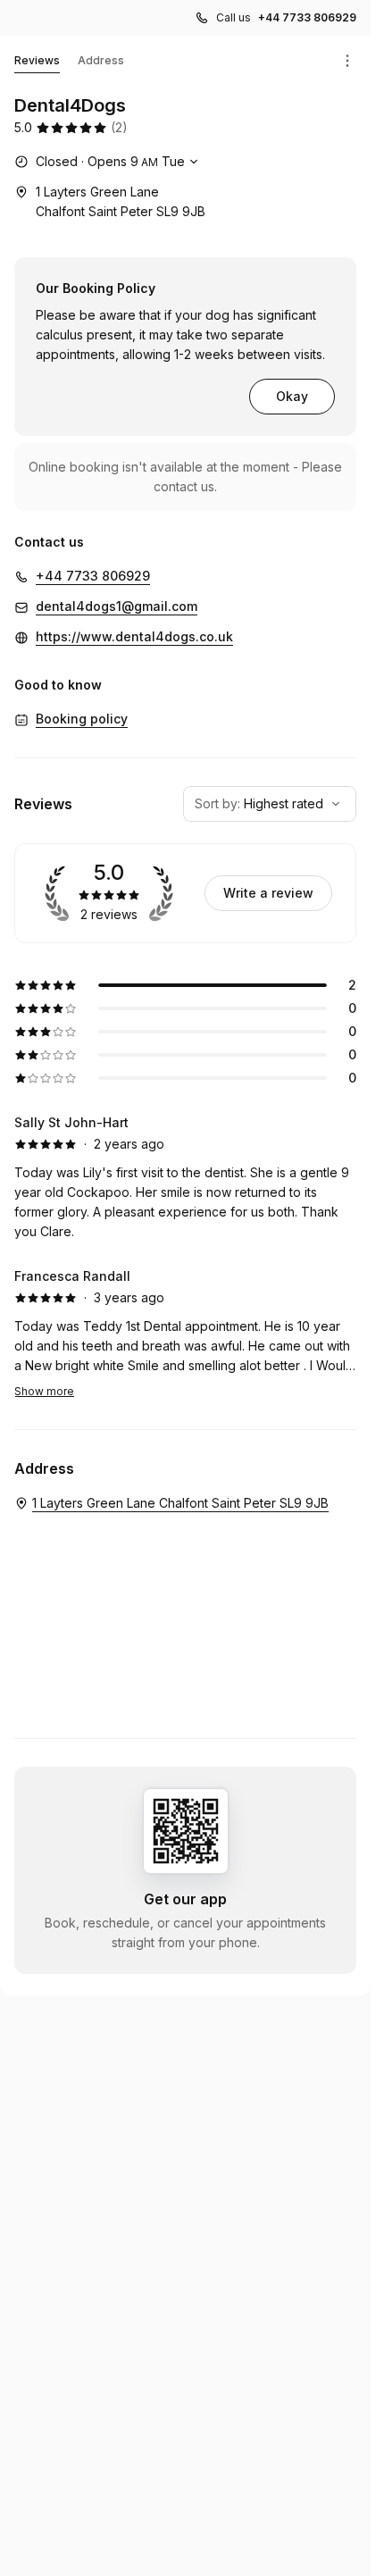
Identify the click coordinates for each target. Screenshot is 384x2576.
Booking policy (82, 719)
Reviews (37, 60)
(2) (119, 127)
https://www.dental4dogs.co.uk (134, 636)
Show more (44, 1391)
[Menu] (347, 61)
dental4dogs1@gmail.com (117, 606)
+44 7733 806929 (307, 17)
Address (101, 60)
